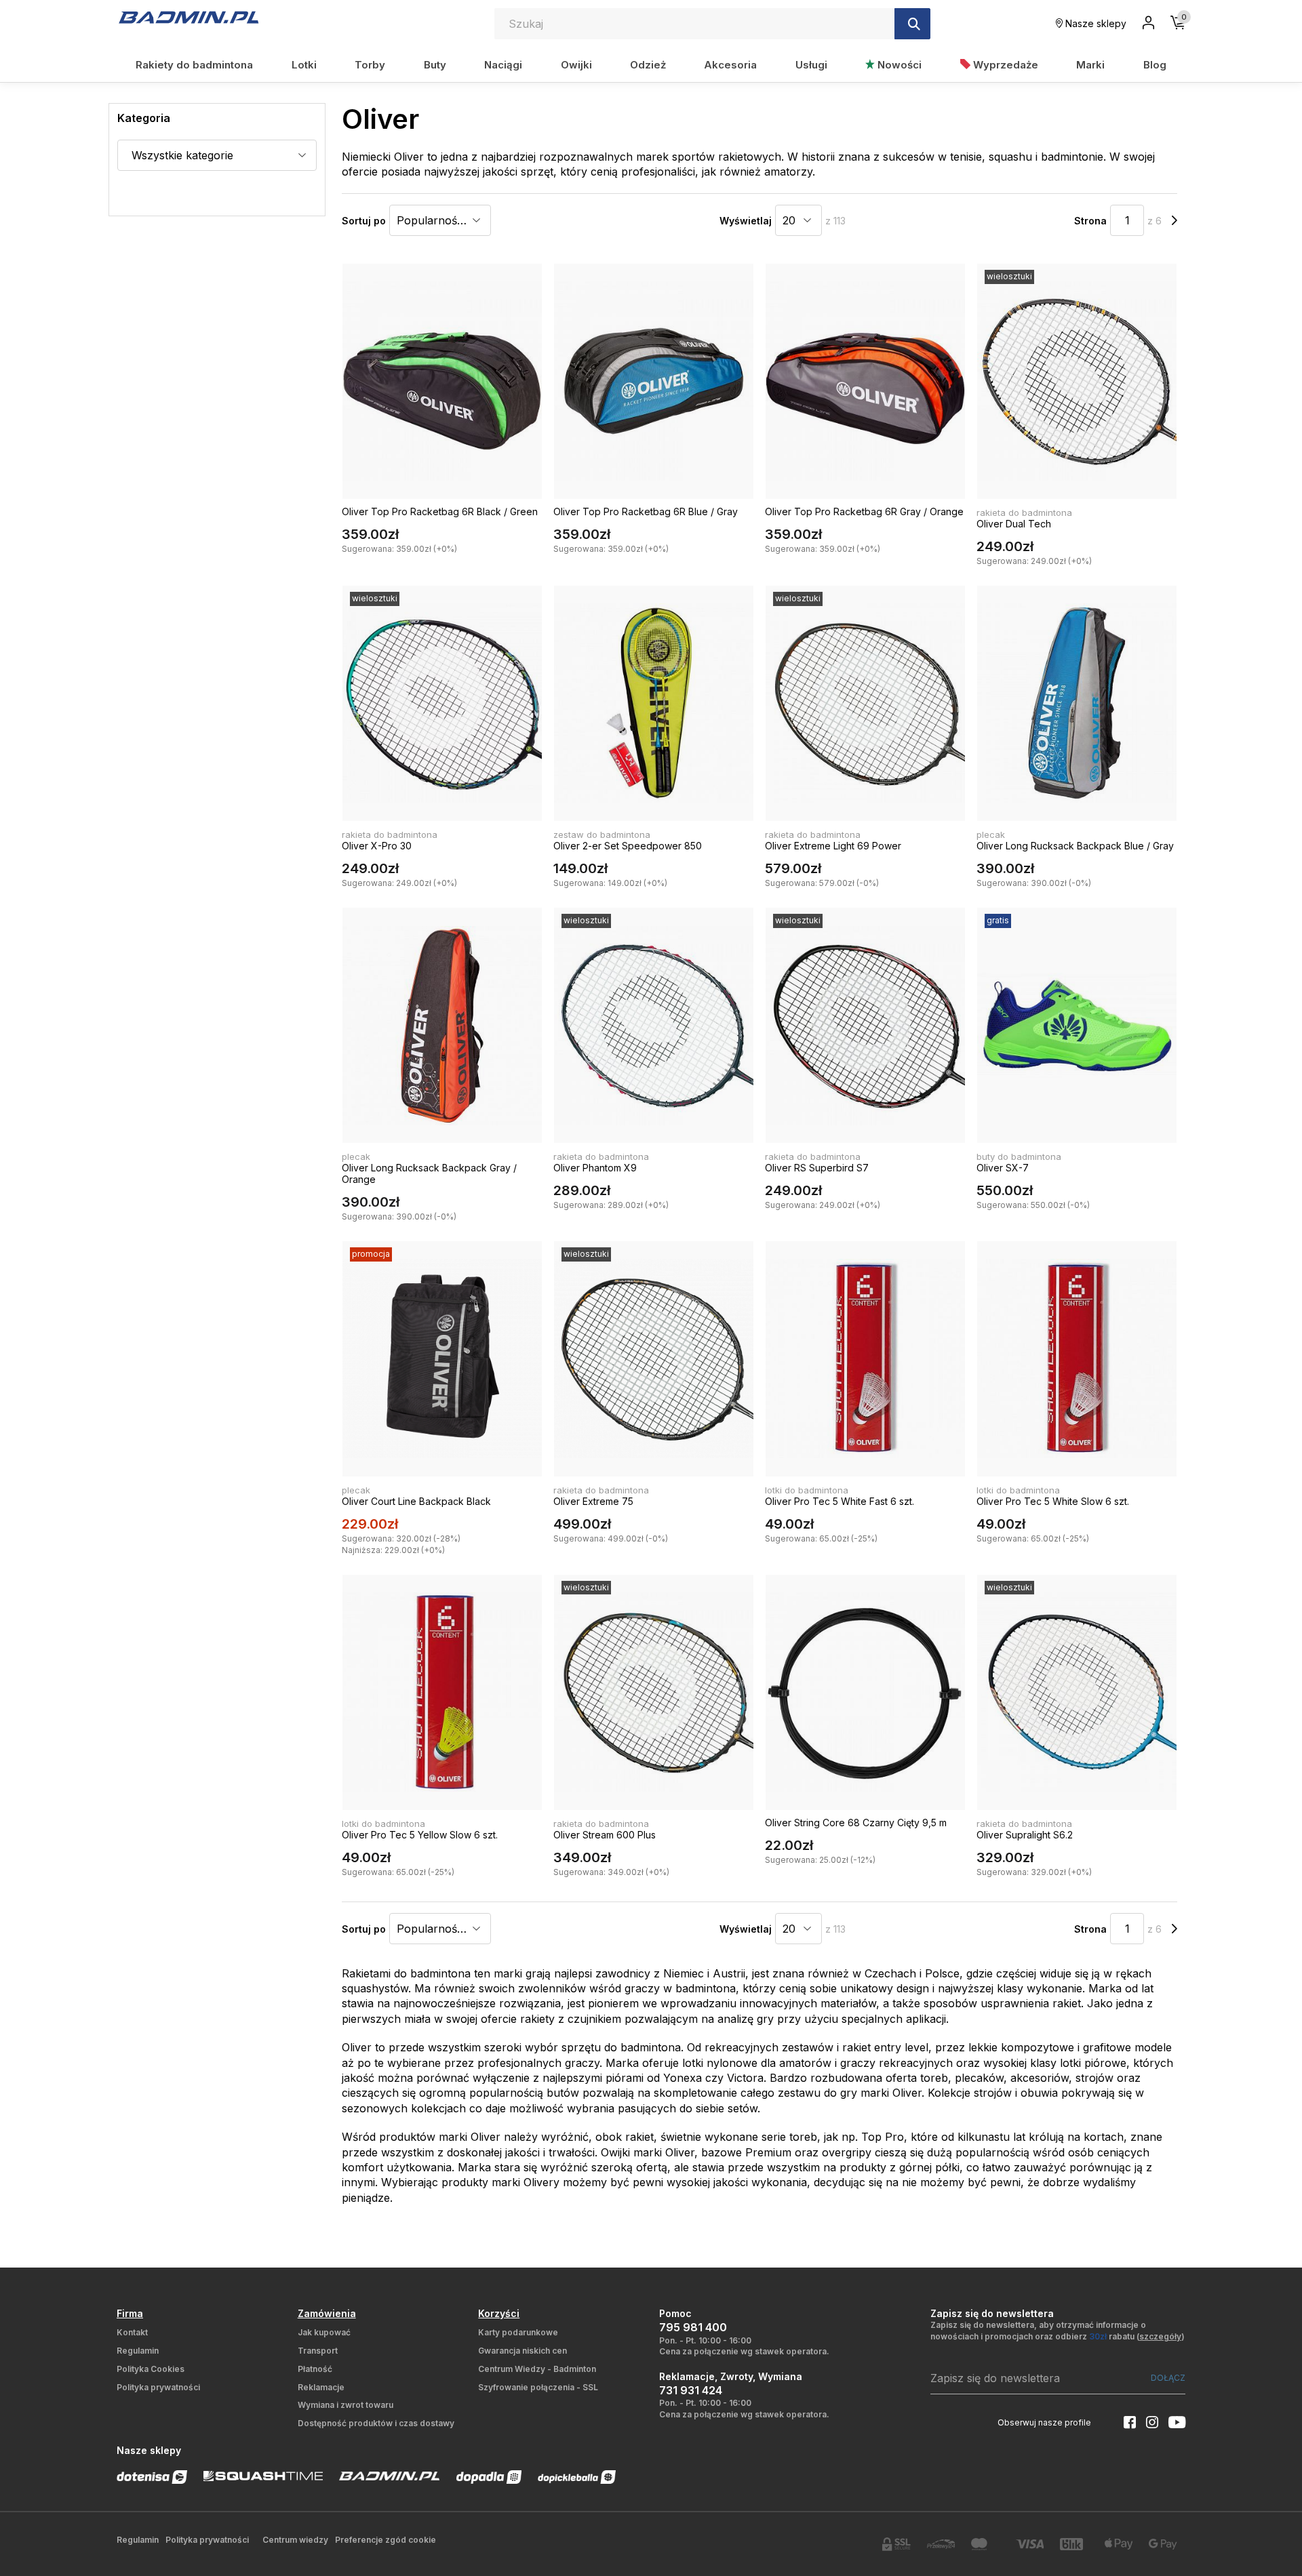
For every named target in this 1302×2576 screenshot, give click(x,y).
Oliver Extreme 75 (593, 1501)
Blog (1155, 65)
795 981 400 (693, 2327)
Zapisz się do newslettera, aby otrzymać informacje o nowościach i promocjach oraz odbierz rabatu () (1058, 2331)
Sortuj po (364, 221)
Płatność (315, 2369)
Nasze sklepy (1094, 23)
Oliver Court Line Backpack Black (416, 1501)
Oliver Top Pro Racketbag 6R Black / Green (440, 511)
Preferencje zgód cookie (386, 2540)
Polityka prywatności (158, 2387)
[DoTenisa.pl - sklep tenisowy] (152, 2477)
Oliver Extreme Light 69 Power (833, 846)
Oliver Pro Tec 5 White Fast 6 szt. (840, 1501)
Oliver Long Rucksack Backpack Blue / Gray (1075, 846)
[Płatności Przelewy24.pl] (941, 2544)
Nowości (898, 65)
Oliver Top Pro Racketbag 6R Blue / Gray (646, 511)
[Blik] (1074, 2544)
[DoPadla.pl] (489, 2477)
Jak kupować (324, 2332)
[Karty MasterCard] (985, 2544)
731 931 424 (691, 2390)
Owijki (576, 65)
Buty (435, 65)
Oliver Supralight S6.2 (1025, 1835)
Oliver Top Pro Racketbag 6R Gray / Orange (864, 511)
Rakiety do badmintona (194, 65)
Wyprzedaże (1004, 65)
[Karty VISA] (1030, 2544)
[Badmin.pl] (188, 17)
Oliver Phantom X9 (595, 1168)
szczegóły (1160, 2336)
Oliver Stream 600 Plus (605, 1835)
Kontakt (132, 2332)
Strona (1090, 221)
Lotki (304, 65)
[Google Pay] (1163, 2544)
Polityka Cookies (151, 2369)
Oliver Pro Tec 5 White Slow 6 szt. (1053, 1501)
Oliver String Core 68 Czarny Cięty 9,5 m (856, 1823)
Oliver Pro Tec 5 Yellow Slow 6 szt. (420, 1835)
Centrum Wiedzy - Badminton (537, 2369)
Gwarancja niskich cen (522, 2351)
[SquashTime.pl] (263, 2476)
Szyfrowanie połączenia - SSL (538, 2387)
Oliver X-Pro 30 (377, 846)
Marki (1090, 65)
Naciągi (503, 65)
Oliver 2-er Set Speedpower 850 (628, 846)
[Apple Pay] (1119, 2544)
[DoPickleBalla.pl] (577, 2477)
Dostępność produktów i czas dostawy (376, 2423)
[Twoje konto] (1148, 24)
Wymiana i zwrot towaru (346, 2405)
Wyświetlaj (746, 221)
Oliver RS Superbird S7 (817, 1168)
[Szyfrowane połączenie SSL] (896, 2544)
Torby (370, 65)
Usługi (811, 65)
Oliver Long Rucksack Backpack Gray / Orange (429, 1173)
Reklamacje (321, 2387)
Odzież (648, 65)
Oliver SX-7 (1003, 1168)
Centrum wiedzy (295, 2540)
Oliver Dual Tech (1014, 524)
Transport (318, 2351)
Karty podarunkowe (518, 2332)
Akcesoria (730, 65)
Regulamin (138, 2351)
